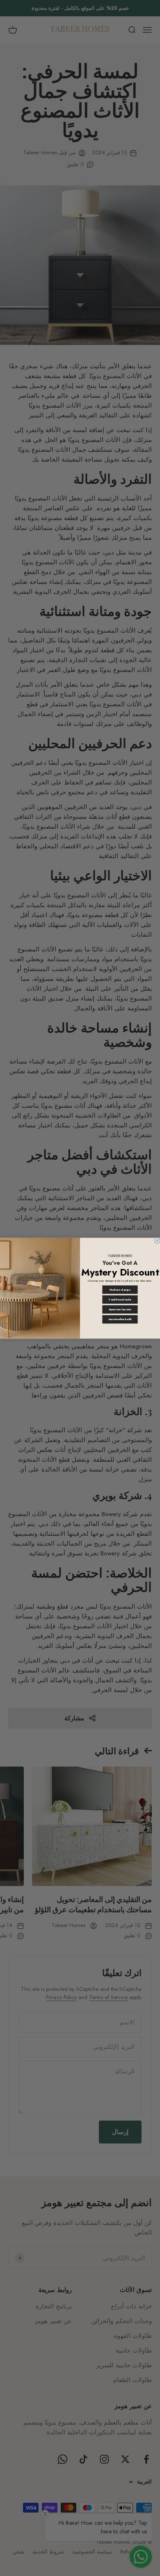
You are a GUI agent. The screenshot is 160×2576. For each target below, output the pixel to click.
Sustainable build (120, 1319)
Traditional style (120, 1299)
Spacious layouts (120, 1309)
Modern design (120, 1289)
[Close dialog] (157, 1240)
